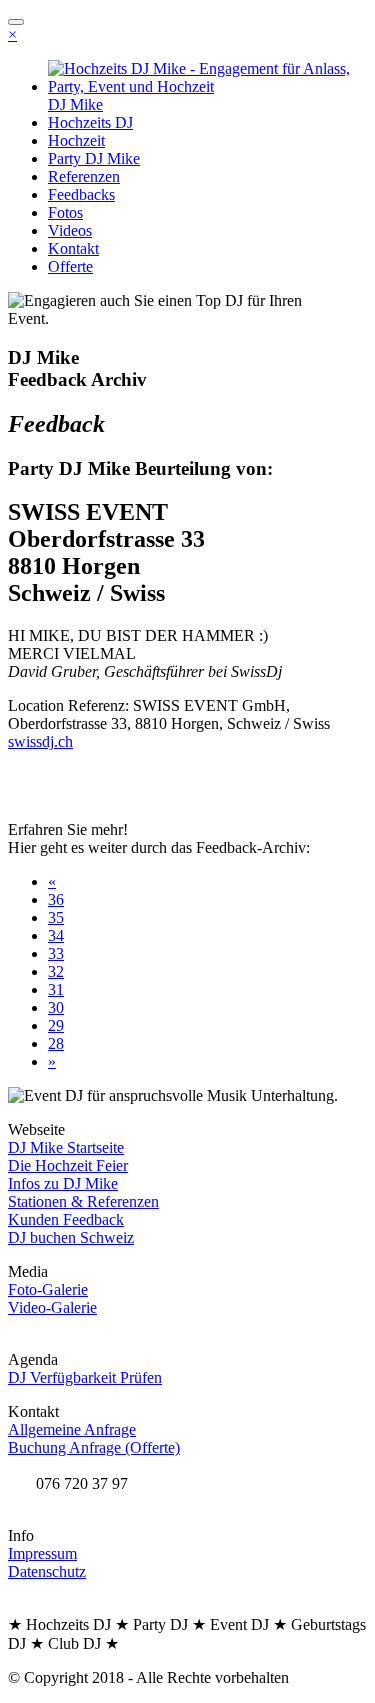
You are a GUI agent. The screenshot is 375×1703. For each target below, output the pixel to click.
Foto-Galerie (48, 1289)
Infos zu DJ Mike (63, 1183)
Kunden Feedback (66, 1219)
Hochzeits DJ (90, 122)
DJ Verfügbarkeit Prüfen (85, 1377)
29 (56, 1025)
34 (56, 935)
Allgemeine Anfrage (72, 1429)
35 (56, 917)
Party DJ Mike (94, 158)
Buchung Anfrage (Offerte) (94, 1447)
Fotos (65, 212)
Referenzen (84, 176)
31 (56, 989)
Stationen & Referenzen (83, 1201)
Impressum (42, 1553)
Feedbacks (81, 194)
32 (56, 971)
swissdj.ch (40, 741)
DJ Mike (75, 104)
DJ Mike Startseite (66, 1147)
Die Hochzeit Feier (68, 1165)
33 (56, 953)
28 (56, 1043)
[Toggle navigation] (16, 22)
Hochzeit (76, 140)
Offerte (70, 266)
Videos (70, 230)
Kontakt (73, 248)
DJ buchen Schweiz (71, 1237)
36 (56, 899)
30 (56, 1007)
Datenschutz (47, 1571)
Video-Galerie (52, 1307)
